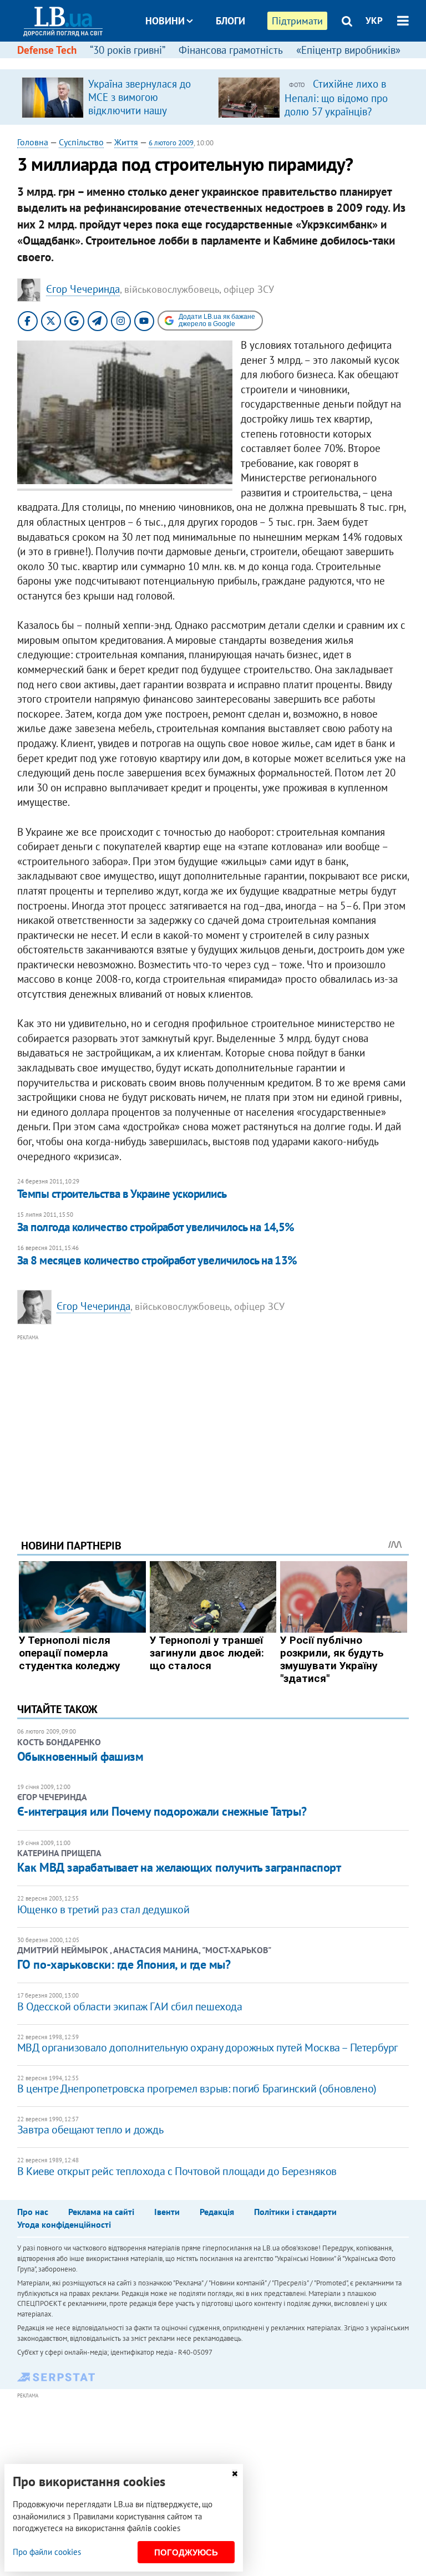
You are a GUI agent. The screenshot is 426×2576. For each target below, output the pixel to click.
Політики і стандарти (295, 2212)
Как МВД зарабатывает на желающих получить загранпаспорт (179, 1867)
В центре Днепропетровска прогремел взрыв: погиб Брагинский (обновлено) (197, 2089)
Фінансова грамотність (231, 50)
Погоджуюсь (186, 2552)
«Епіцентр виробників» (348, 50)
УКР (374, 21)
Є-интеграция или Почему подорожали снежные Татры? (162, 1811)
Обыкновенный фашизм (80, 1756)
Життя (126, 142)
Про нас (33, 2212)
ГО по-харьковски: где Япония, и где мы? (124, 1964)
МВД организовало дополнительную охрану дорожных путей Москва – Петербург (207, 2047)
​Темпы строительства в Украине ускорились (122, 1194)
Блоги (230, 21)
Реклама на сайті (101, 2212)
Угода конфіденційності (64, 2224)
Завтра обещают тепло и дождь (90, 2130)
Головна (33, 142)
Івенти (167, 2212)
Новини (165, 21)
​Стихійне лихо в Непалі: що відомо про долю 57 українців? (336, 98)
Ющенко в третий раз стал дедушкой (103, 1909)
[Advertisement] (213, 1421)
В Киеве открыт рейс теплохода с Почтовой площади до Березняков (177, 2171)
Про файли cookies (47, 2552)
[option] (115, 97)
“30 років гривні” (128, 50)
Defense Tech (47, 50)
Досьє (223, 62)
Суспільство (81, 142)
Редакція (217, 2212)
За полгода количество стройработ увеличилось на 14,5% (156, 1227)
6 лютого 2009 (171, 143)
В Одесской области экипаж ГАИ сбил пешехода (130, 2006)
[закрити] (235, 2474)
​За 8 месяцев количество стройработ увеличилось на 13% (157, 1260)
